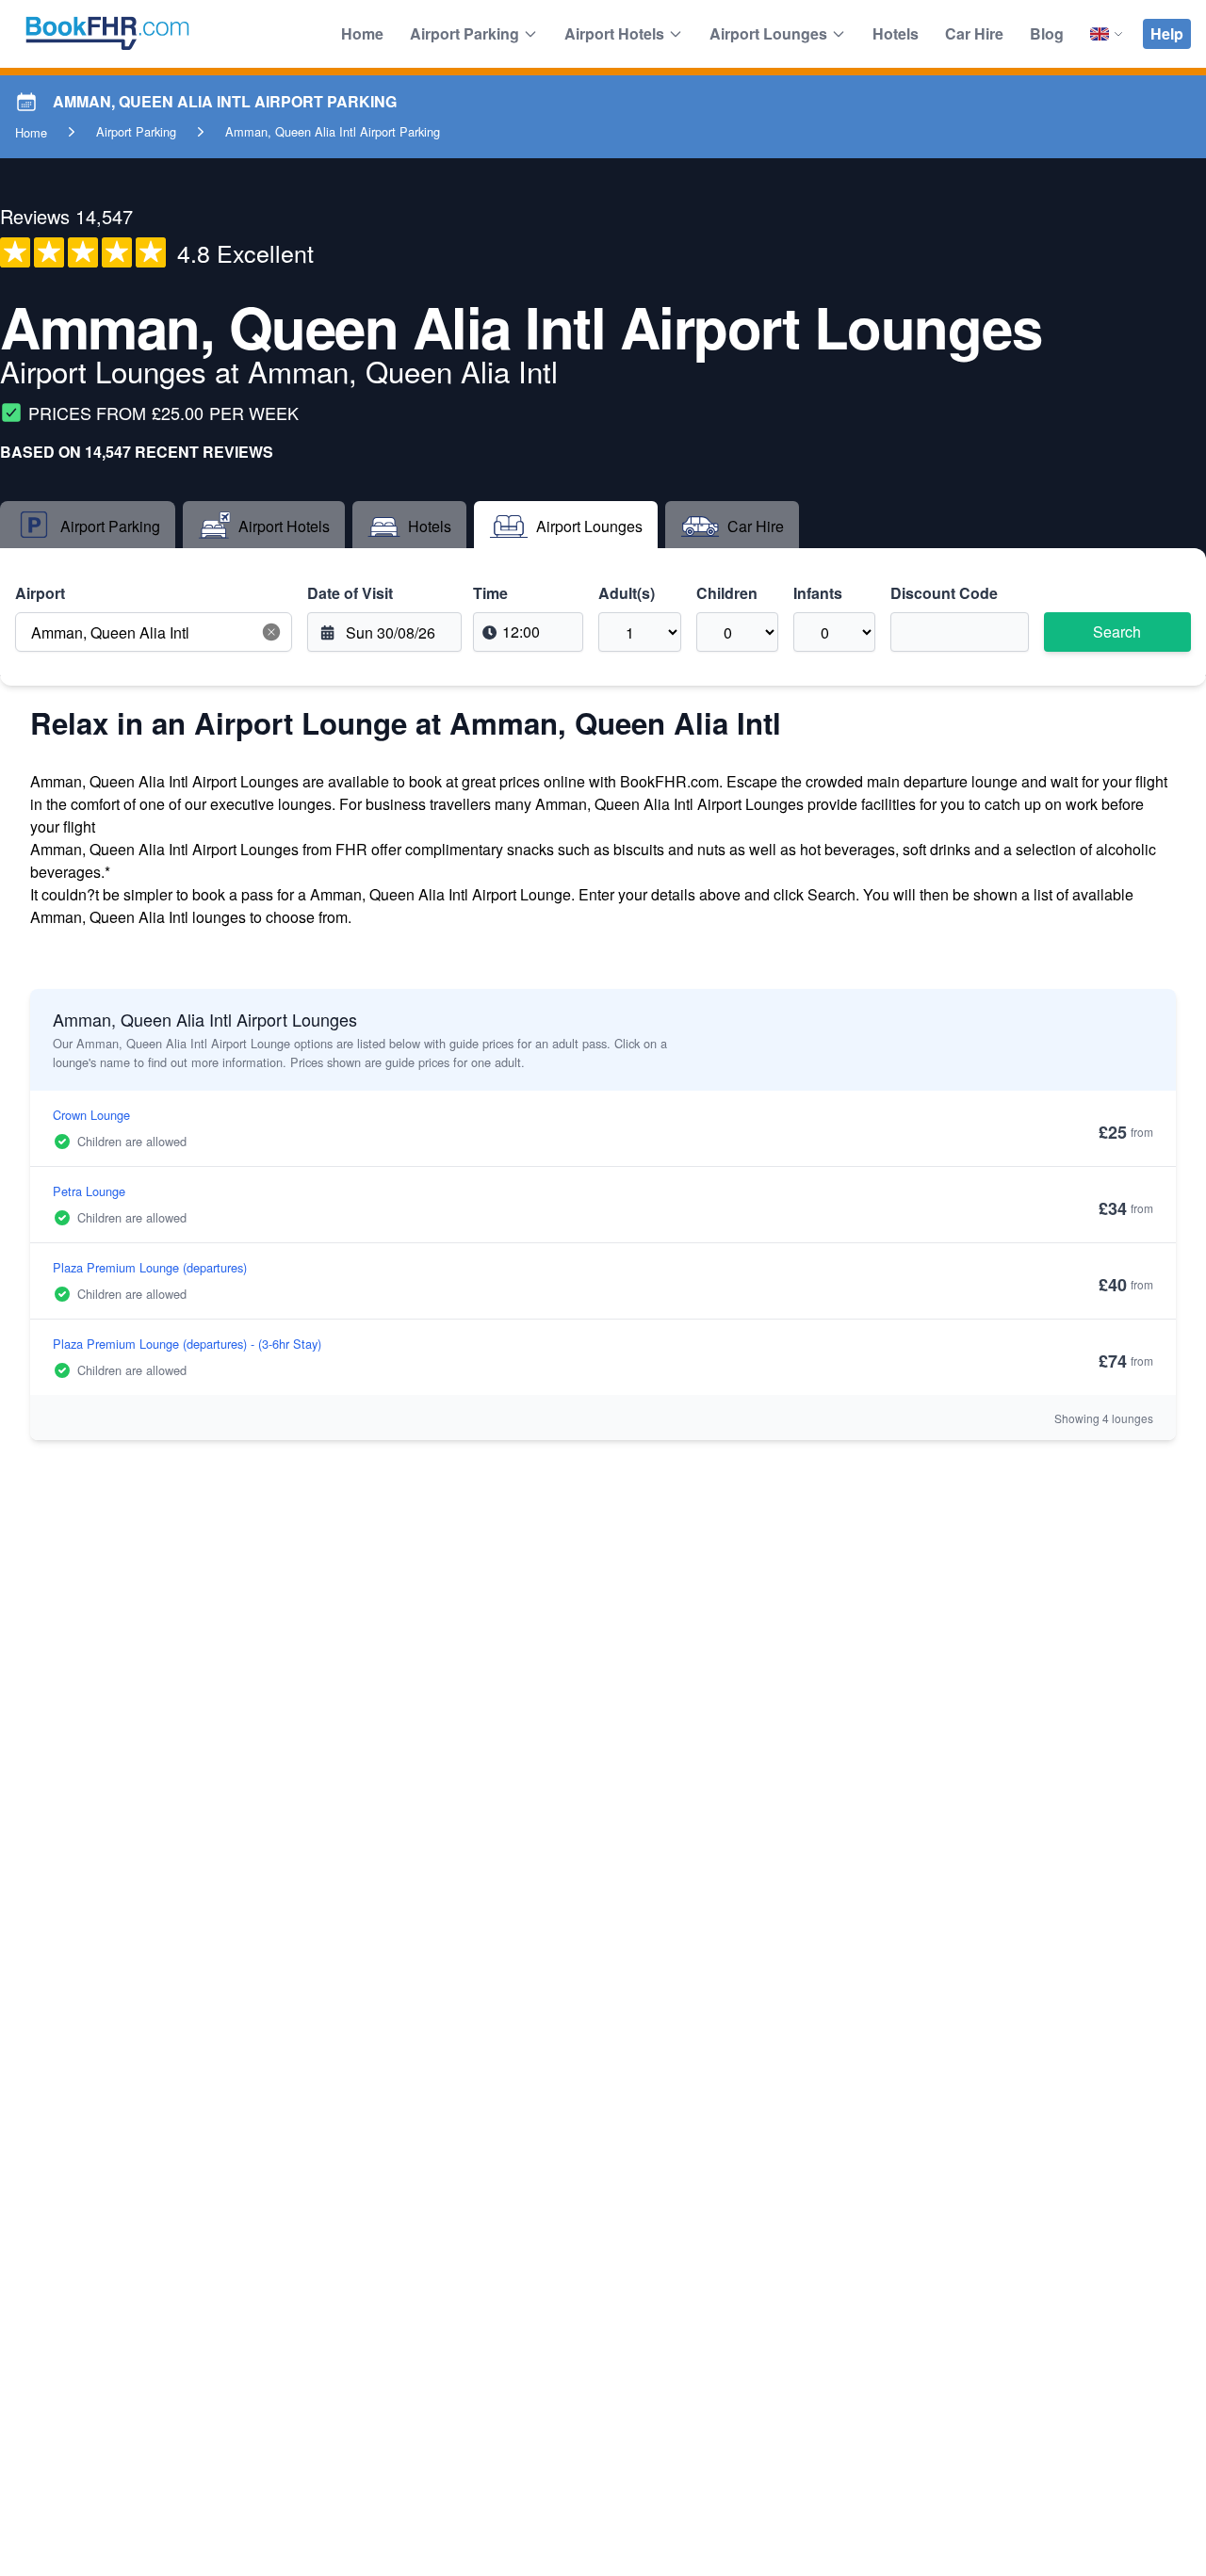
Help (1167, 33)
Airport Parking (464, 33)
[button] (271, 632)
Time (490, 593)
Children (727, 593)
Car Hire (974, 33)
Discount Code (944, 593)
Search (1117, 632)
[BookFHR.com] (107, 34)
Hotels (896, 33)
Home (362, 33)
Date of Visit (350, 593)
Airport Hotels (614, 33)
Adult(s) (627, 593)
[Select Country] (1107, 34)
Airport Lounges (768, 33)
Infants (818, 593)
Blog (1047, 33)
